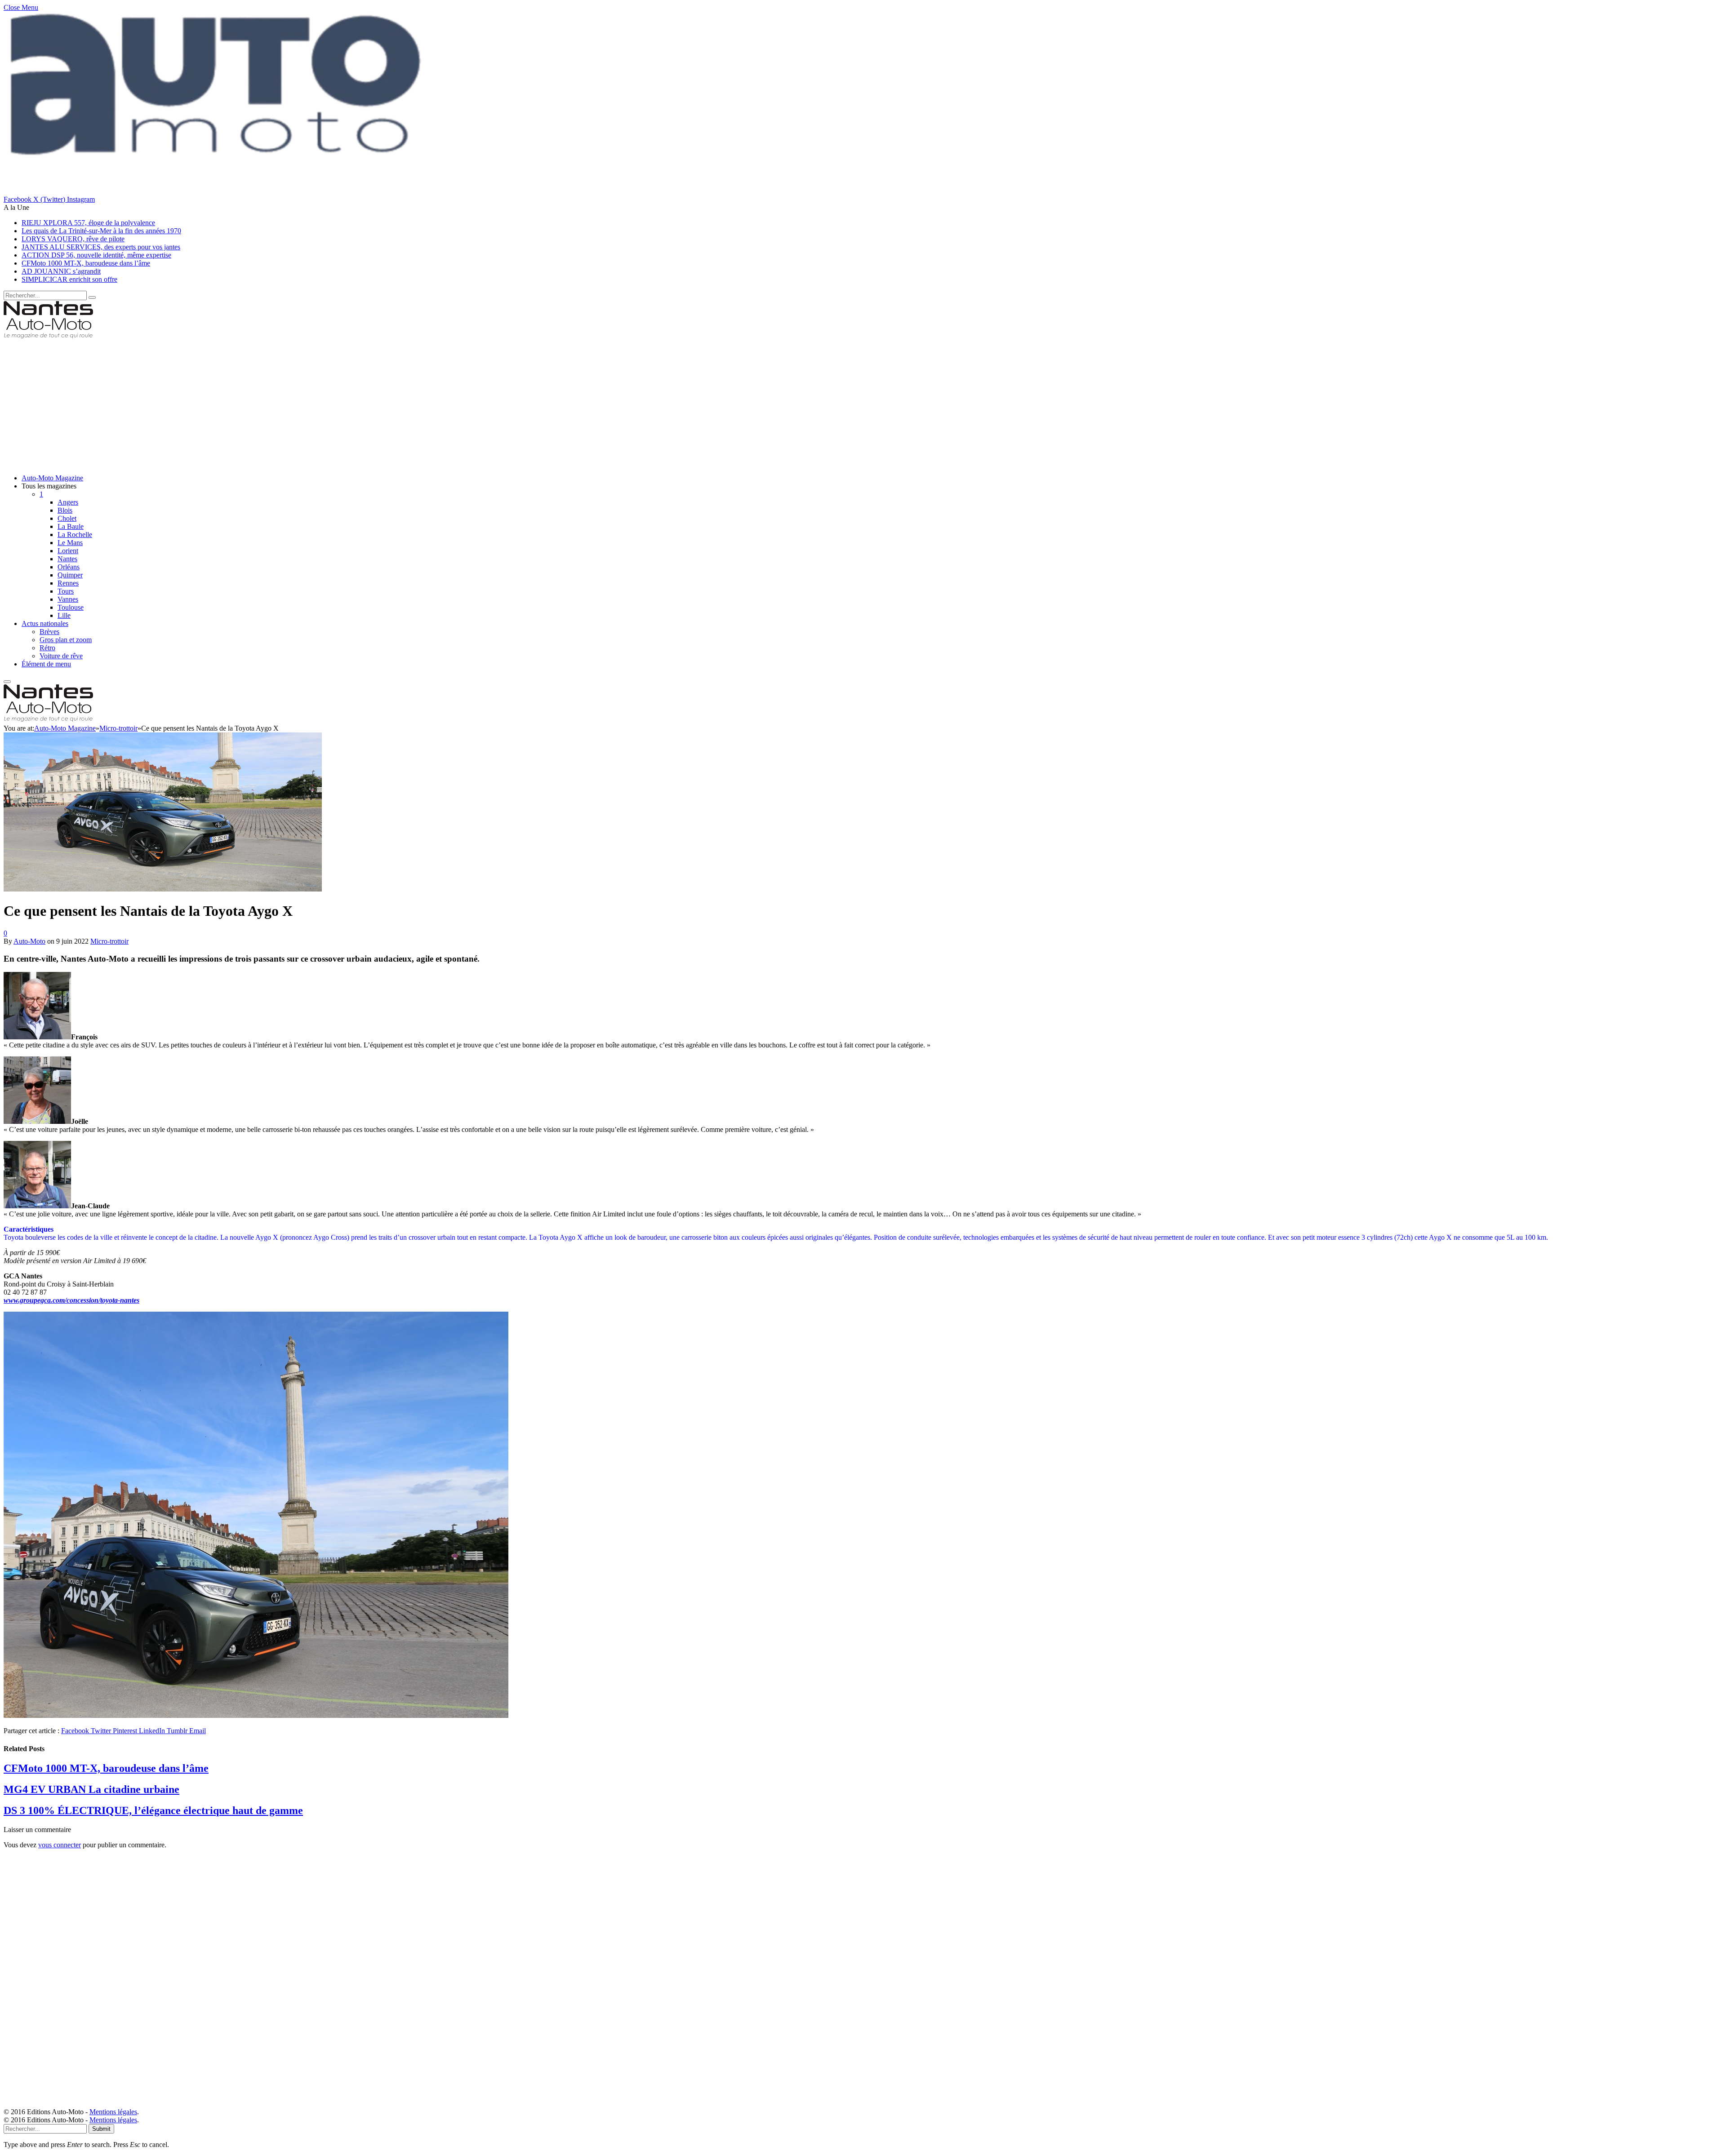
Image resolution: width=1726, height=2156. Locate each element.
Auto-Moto (29, 941)
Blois (65, 510)
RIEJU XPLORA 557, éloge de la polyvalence (88, 223)
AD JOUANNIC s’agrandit (61, 271)
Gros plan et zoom (66, 640)
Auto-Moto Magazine (52, 478)
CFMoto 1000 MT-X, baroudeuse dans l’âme (86, 263)
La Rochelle (75, 535)
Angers (68, 502)
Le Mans (70, 543)
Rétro (47, 648)
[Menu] (7, 682)
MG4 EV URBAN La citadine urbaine (91, 1789)
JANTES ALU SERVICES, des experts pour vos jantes (101, 247)
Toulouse (71, 607)
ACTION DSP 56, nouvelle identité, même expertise (96, 255)
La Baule (71, 526)
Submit (101, 2129)
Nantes (67, 559)
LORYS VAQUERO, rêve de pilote (73, 239)
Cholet (67, 518)
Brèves (49, 632)
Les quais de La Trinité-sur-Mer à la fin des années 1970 (101, 231)
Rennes (68, 583)
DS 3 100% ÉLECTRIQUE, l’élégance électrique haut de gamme (153, 1810)
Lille (64, 615)
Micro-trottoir (109, 941)
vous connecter (60, 1845)
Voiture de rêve (61, 656)
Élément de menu (46, 664)
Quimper (70, 575)
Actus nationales (45, 623)
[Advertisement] (273, 404)
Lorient (68, 551)
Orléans (69, 567)
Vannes (68, 599)
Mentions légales (113, 2112)
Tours (66, 591)
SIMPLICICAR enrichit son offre (69, 279)
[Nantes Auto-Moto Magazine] (48, 337)
